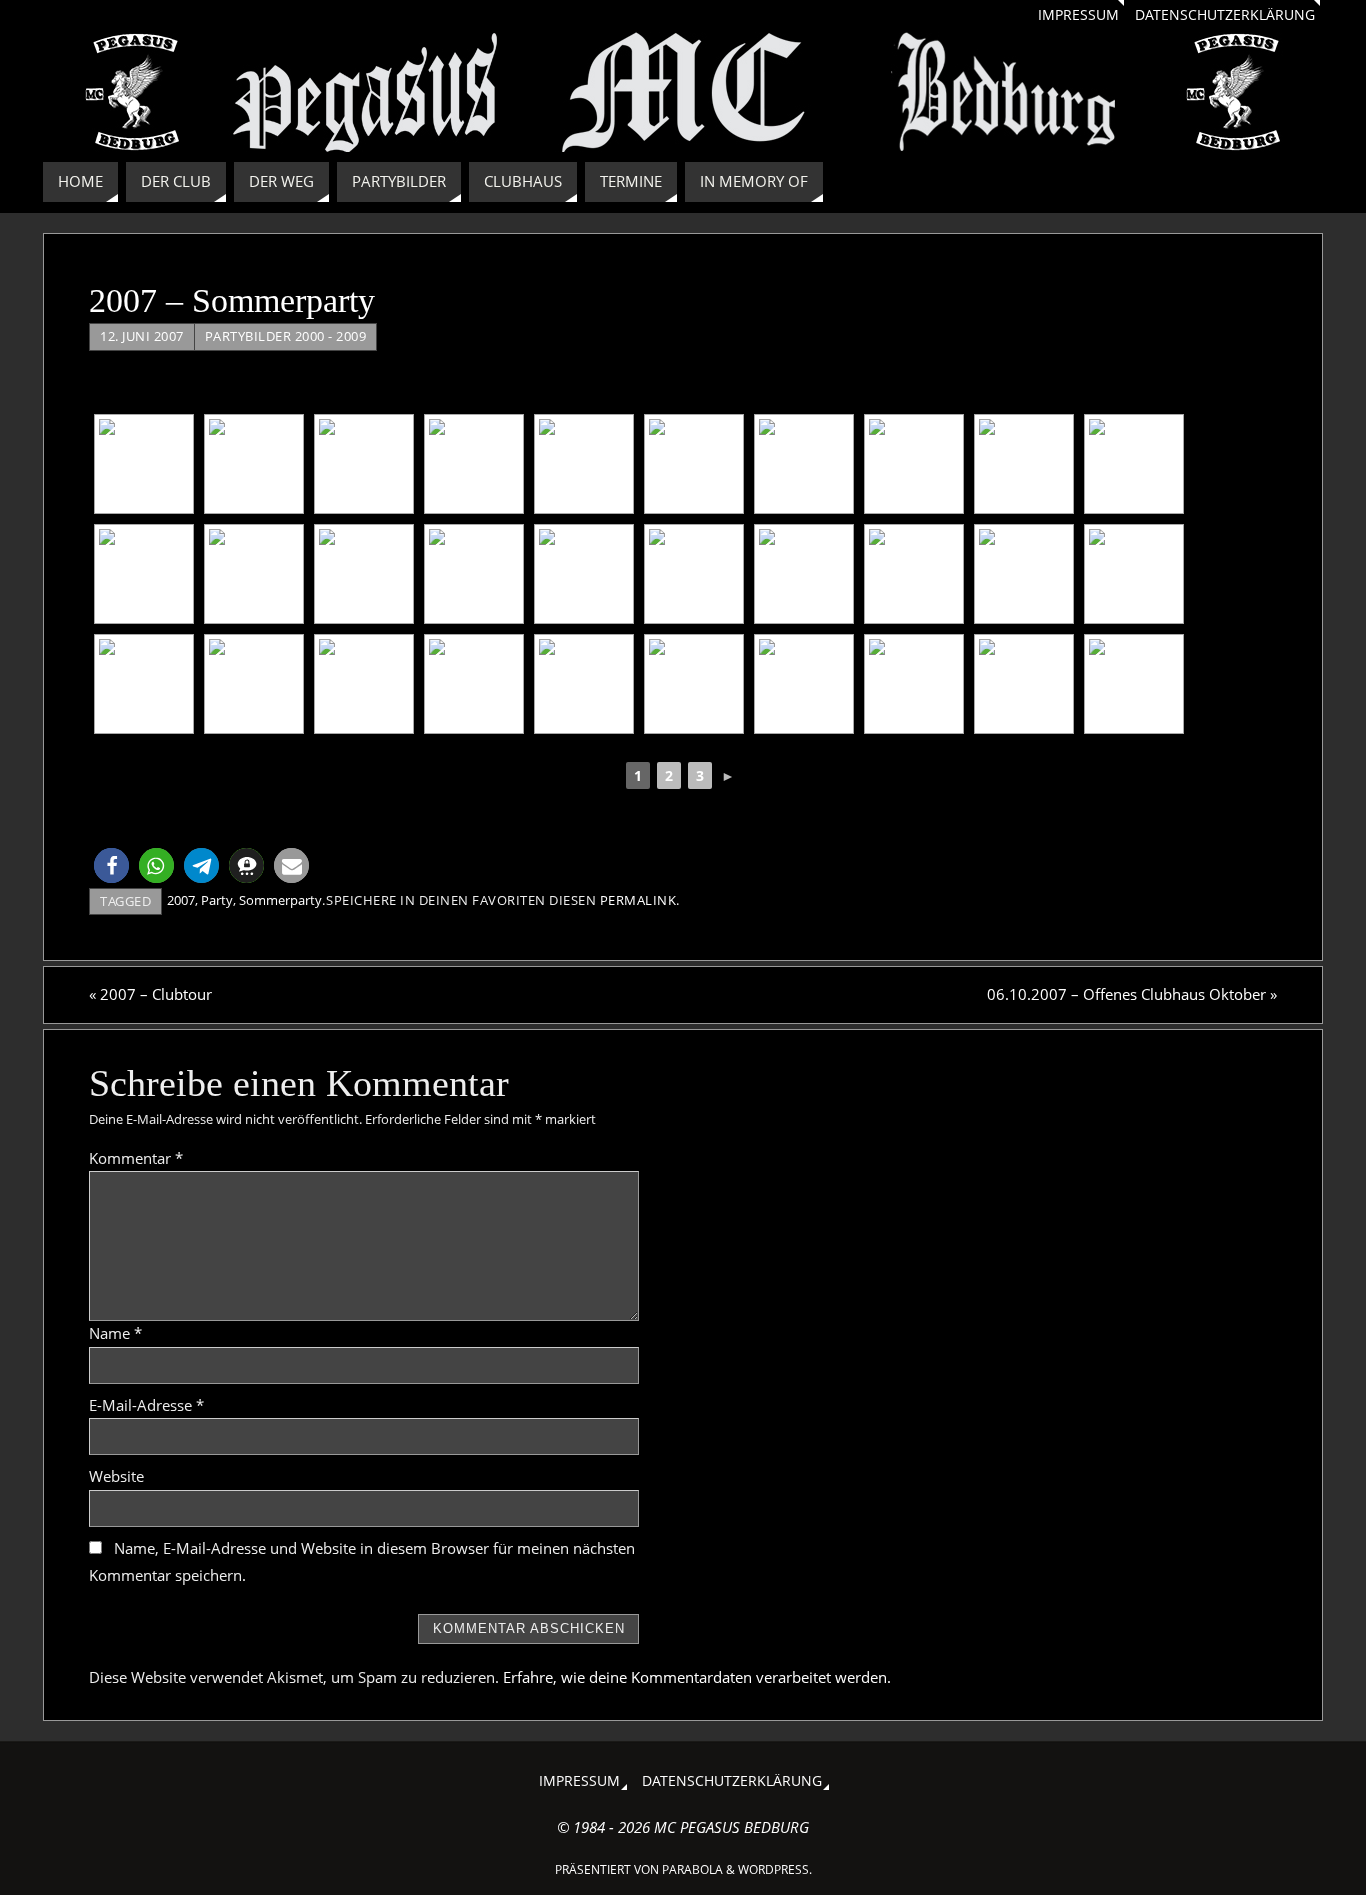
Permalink (638, 900)
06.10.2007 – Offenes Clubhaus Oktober (1132, 994)
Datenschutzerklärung (1225, 15)
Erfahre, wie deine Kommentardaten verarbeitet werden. (697, 1677)
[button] (111, 865)
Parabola (692, 1869)
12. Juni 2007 (142, 336)
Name (115, 1333)
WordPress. (775, 1869)
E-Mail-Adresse (146, 1405)
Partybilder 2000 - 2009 (286, 336)
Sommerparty (280, 900)
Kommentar (136, 1158)
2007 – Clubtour (150, 994)
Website (116, 1476)
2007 (181, 900)
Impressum (1078, 15)
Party (217, 900)
